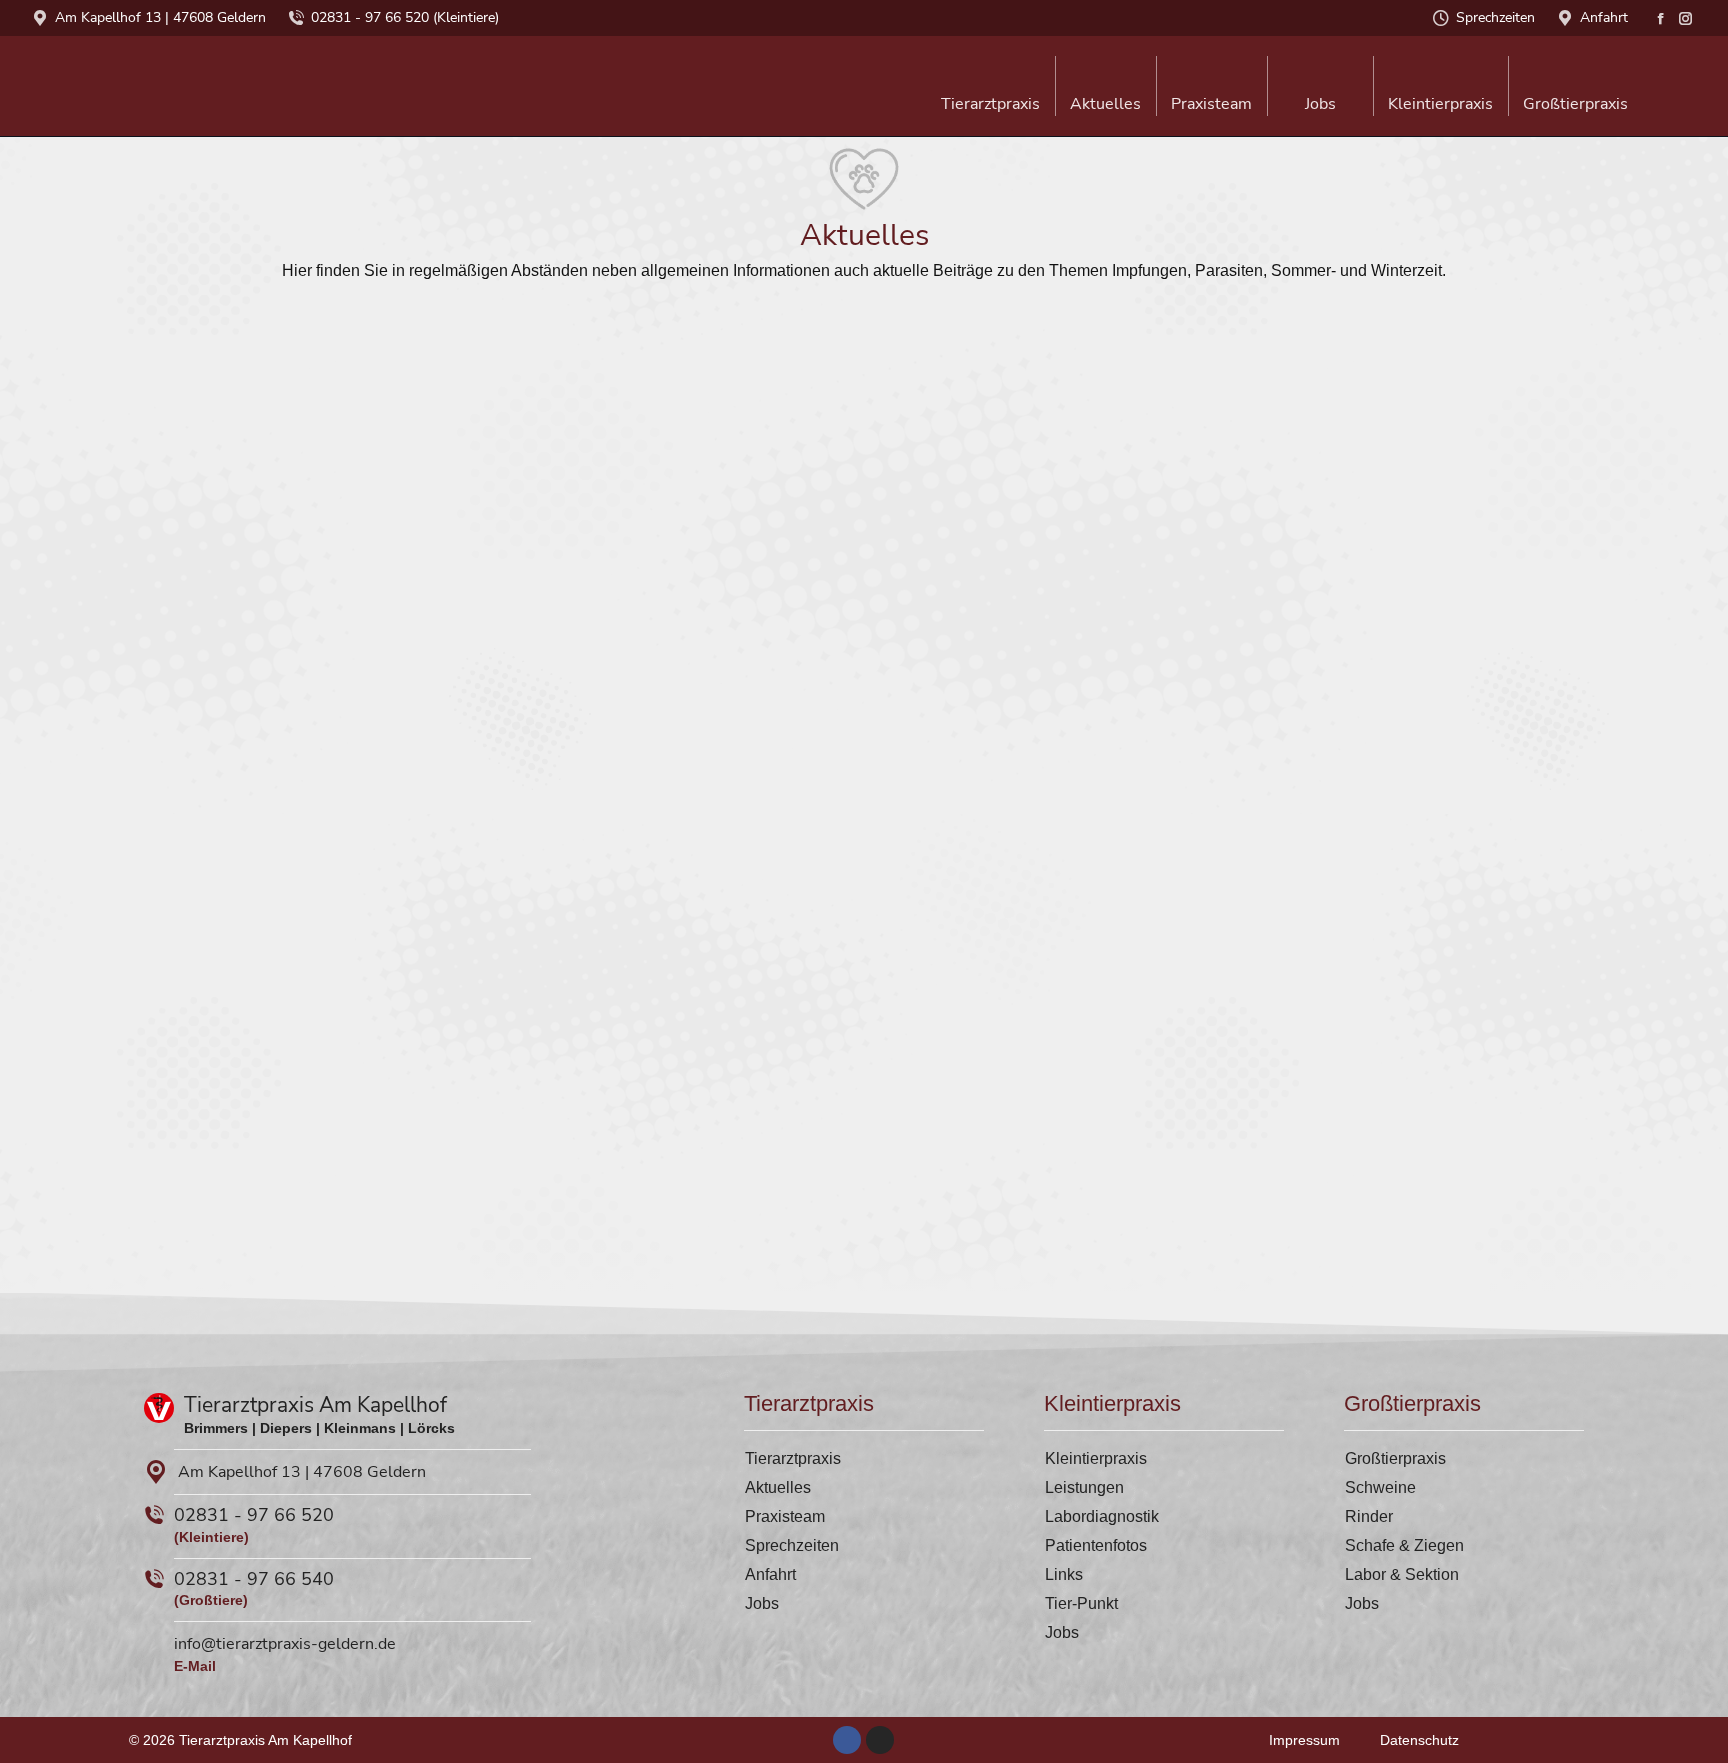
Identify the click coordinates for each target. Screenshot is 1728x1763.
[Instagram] (880, 1740)
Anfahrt (1604, 17)
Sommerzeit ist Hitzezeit (769, 606)
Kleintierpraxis (1096, 1458)
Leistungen (1084, 1487)
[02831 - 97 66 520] (154, 1515)
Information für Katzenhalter (362, 606)
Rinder (1369, 1516)
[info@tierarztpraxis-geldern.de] (154, 1642)
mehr (266, 694)
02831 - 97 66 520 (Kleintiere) (405, 17)
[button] (1408, 35)
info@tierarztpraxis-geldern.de (285, 1644)
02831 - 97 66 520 (254, 1515)
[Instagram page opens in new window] (1685, 18)
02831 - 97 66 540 (254, 1579)
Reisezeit (285, 1051)
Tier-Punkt (1081, 1603)
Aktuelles (778, 1487)
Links (1064, 1574)
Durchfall (1132, 1051)
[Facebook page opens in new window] (1660, 18)
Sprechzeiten (1495, 17)
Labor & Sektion (1402, 1574)
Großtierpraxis (1395, 1458)
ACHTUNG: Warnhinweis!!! (1204, 606)
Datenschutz (1419, 1740)
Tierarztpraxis (793, 1458)
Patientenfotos (1096, 1545)
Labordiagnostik (1102, 1516)
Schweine (1380, 1487)
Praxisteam (785, 1516)
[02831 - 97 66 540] (154, 1579)
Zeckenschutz (726, 1051)
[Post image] (440, 437)
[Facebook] (847, 1740)
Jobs (762, 1603)
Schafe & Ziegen (1404, 1545)
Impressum (1304, 1740)
